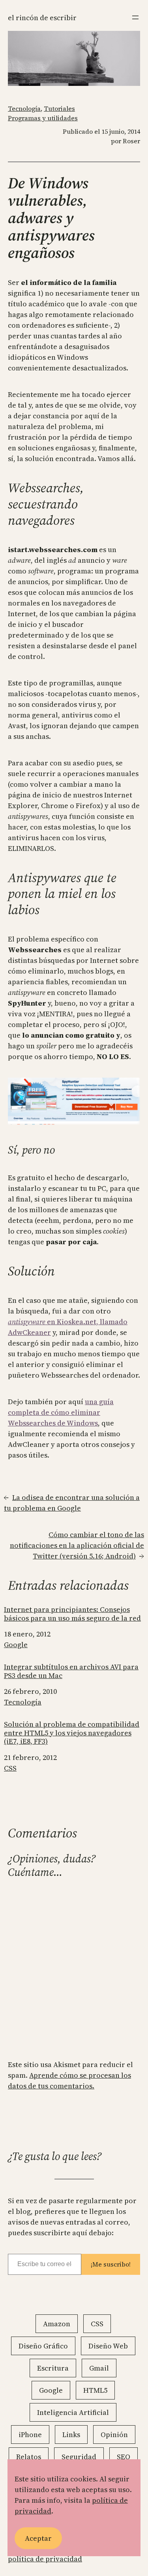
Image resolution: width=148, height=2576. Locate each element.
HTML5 (95, 2390)
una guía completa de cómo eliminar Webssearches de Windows (61, 1412)
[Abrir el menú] (135, 17)
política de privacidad (45, 2559)
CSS (10, 1768)
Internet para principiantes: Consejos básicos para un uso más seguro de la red (72, 1614)
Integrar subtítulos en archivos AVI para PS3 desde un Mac (71, 1671)
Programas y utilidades (43, 118)
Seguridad (79, 2457)
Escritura (53, 2368)
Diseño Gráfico (43, 2346)
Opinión (114, 2435)
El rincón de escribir (42, 18)
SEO (124, 2457)
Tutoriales (59, 108)
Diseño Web (108, 2346)
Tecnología (24, 108)
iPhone (30, 2435)
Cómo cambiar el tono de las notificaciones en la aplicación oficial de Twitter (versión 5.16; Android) (77, 1545)
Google (16, 1645)
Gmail (99, 2368)
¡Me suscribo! (111, 2264)
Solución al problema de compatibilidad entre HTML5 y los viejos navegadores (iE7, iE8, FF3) (72, 1733)
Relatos (29, 2457)
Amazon (57, 2324)
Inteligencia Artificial (73, 2412)
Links (71, 2435)
